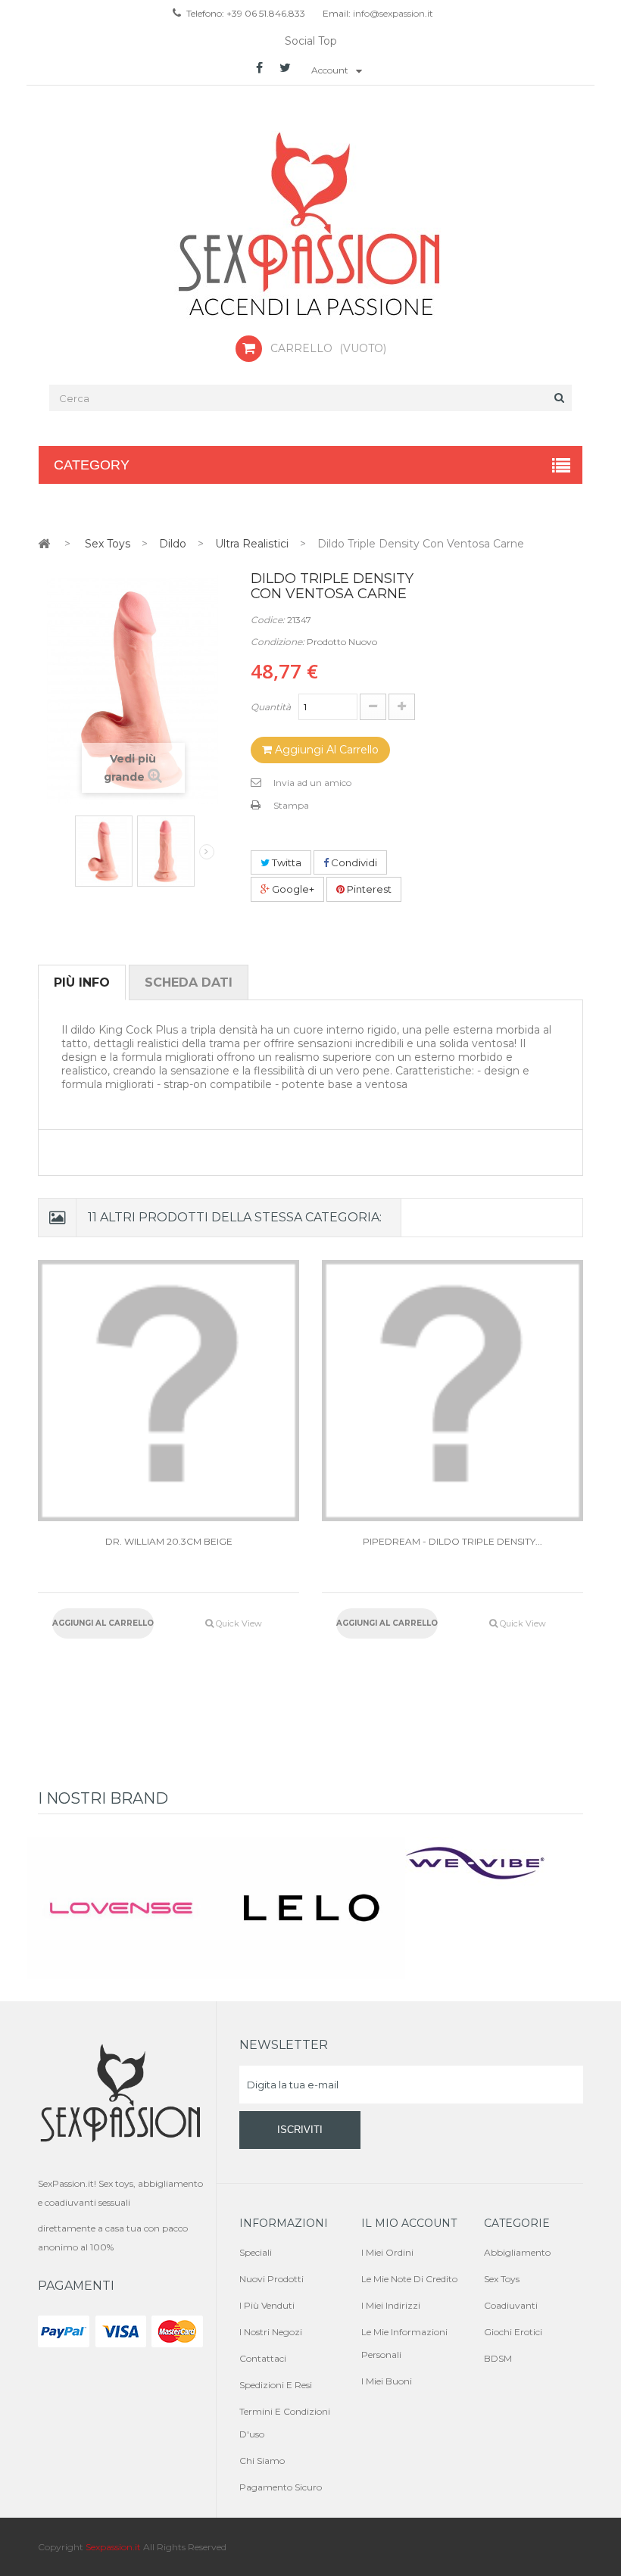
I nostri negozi (271, 2332)
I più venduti (267, 2305)
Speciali (256, 2252)
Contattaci (263, 2358)
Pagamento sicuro (281, 2487)
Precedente (65, 847)
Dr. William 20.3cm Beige (169, 1541)
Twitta (286, 862)
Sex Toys (502, 2279)
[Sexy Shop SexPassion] (310, 226)
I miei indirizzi (391, 2305)
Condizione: (278, 642)
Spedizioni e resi (276, 2385)
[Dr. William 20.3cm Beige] (169, 1391)
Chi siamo (262, 2461)
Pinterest (368, 889)
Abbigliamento (517, 2252)
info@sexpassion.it (392, 13)
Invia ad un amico (312, 783)
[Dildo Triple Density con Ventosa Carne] (104, 851)
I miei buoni (387, 2381)
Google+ (292, 889)
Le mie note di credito (409, 2279)
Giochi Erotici (513, 2332)
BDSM (498, 2358)
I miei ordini (387, 2252)
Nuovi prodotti (271, 2279)
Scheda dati (189, 982)
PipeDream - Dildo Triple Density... (452, 1541)
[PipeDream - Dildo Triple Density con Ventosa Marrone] (452, 1391)
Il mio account (409, 2223)
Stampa (291, 805)
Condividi (353, 862)
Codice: (268, 620)
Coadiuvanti (511, 2305)
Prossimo (207, 852)
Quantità (271, 707)
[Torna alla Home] (44, 543)
